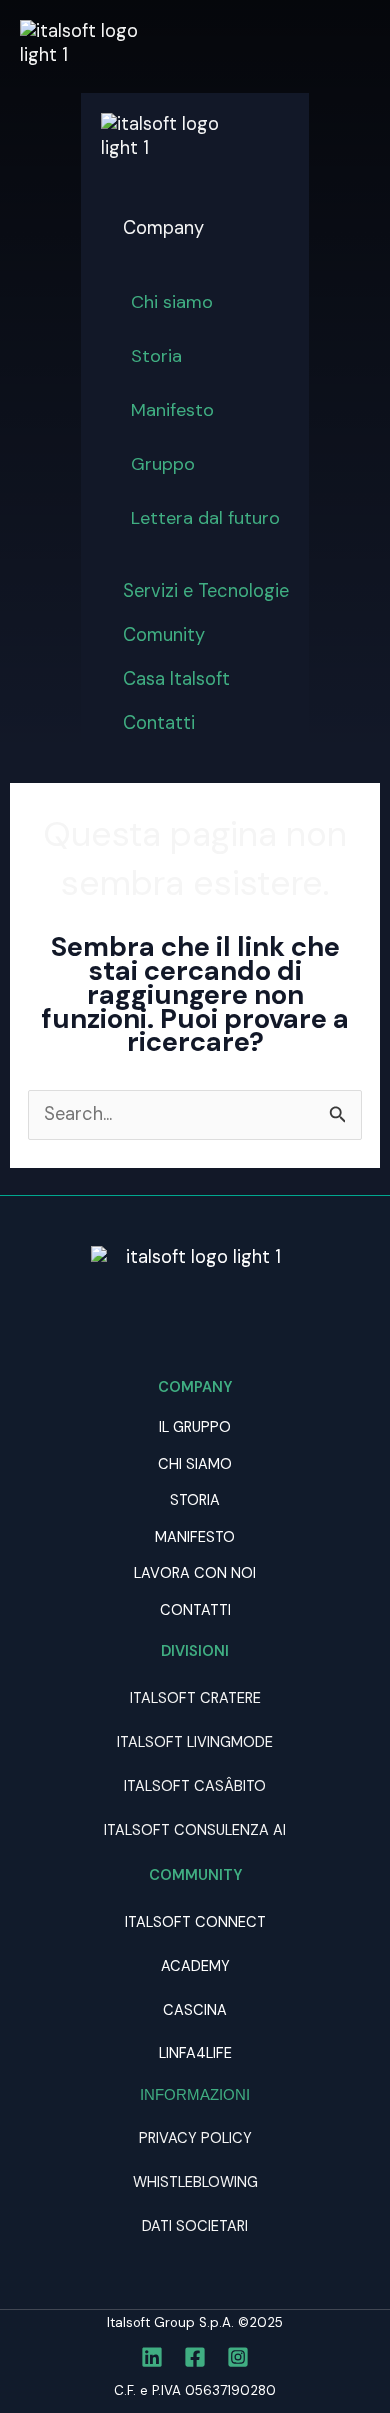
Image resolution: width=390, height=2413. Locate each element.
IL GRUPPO (195, 1427)
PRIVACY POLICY (195, 2138)
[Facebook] (195, 2357)
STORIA (195, 1500)
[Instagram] (238, 2357)
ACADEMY (195, 1966)
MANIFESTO (195, 1537)
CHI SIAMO (195, 1464)
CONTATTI (195, 1610)
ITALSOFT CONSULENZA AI (195, 1830)
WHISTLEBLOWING (195, 2182)
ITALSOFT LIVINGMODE (195, 1742)
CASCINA (195, 2010)
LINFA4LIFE (195, 2053)
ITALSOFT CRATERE (195, 1698)
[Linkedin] (152, 2357)
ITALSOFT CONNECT (195, 1922)
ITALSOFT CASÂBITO (195, 1786)
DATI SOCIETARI (195, 2226)
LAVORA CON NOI (195, 1573)
